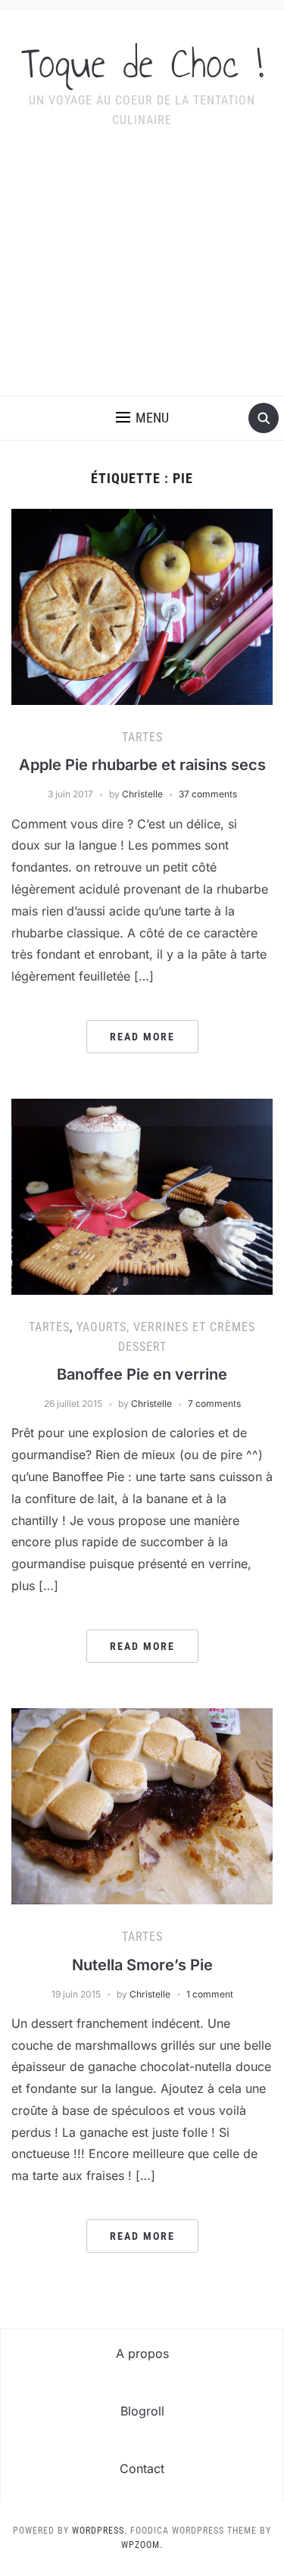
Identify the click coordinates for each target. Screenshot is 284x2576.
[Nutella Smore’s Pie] (142, 1805)
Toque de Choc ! (142, 64)
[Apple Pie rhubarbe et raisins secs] (142, 606)
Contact (142, 2468)
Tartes (142, 737)
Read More (142, 1037)
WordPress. (100, 2531)
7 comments (214, 1403)
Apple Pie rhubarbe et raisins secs (142, 765)
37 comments (208, 794)
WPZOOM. (142, 2545)
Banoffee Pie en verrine (142, 1374)
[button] (142, 418)
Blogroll (142, 2411)
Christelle (142, 794)
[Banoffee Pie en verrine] (142, 1196)
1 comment (210, 1994)
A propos (142, 2353)
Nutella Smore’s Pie (142, 1965)
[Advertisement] (142, 272)
